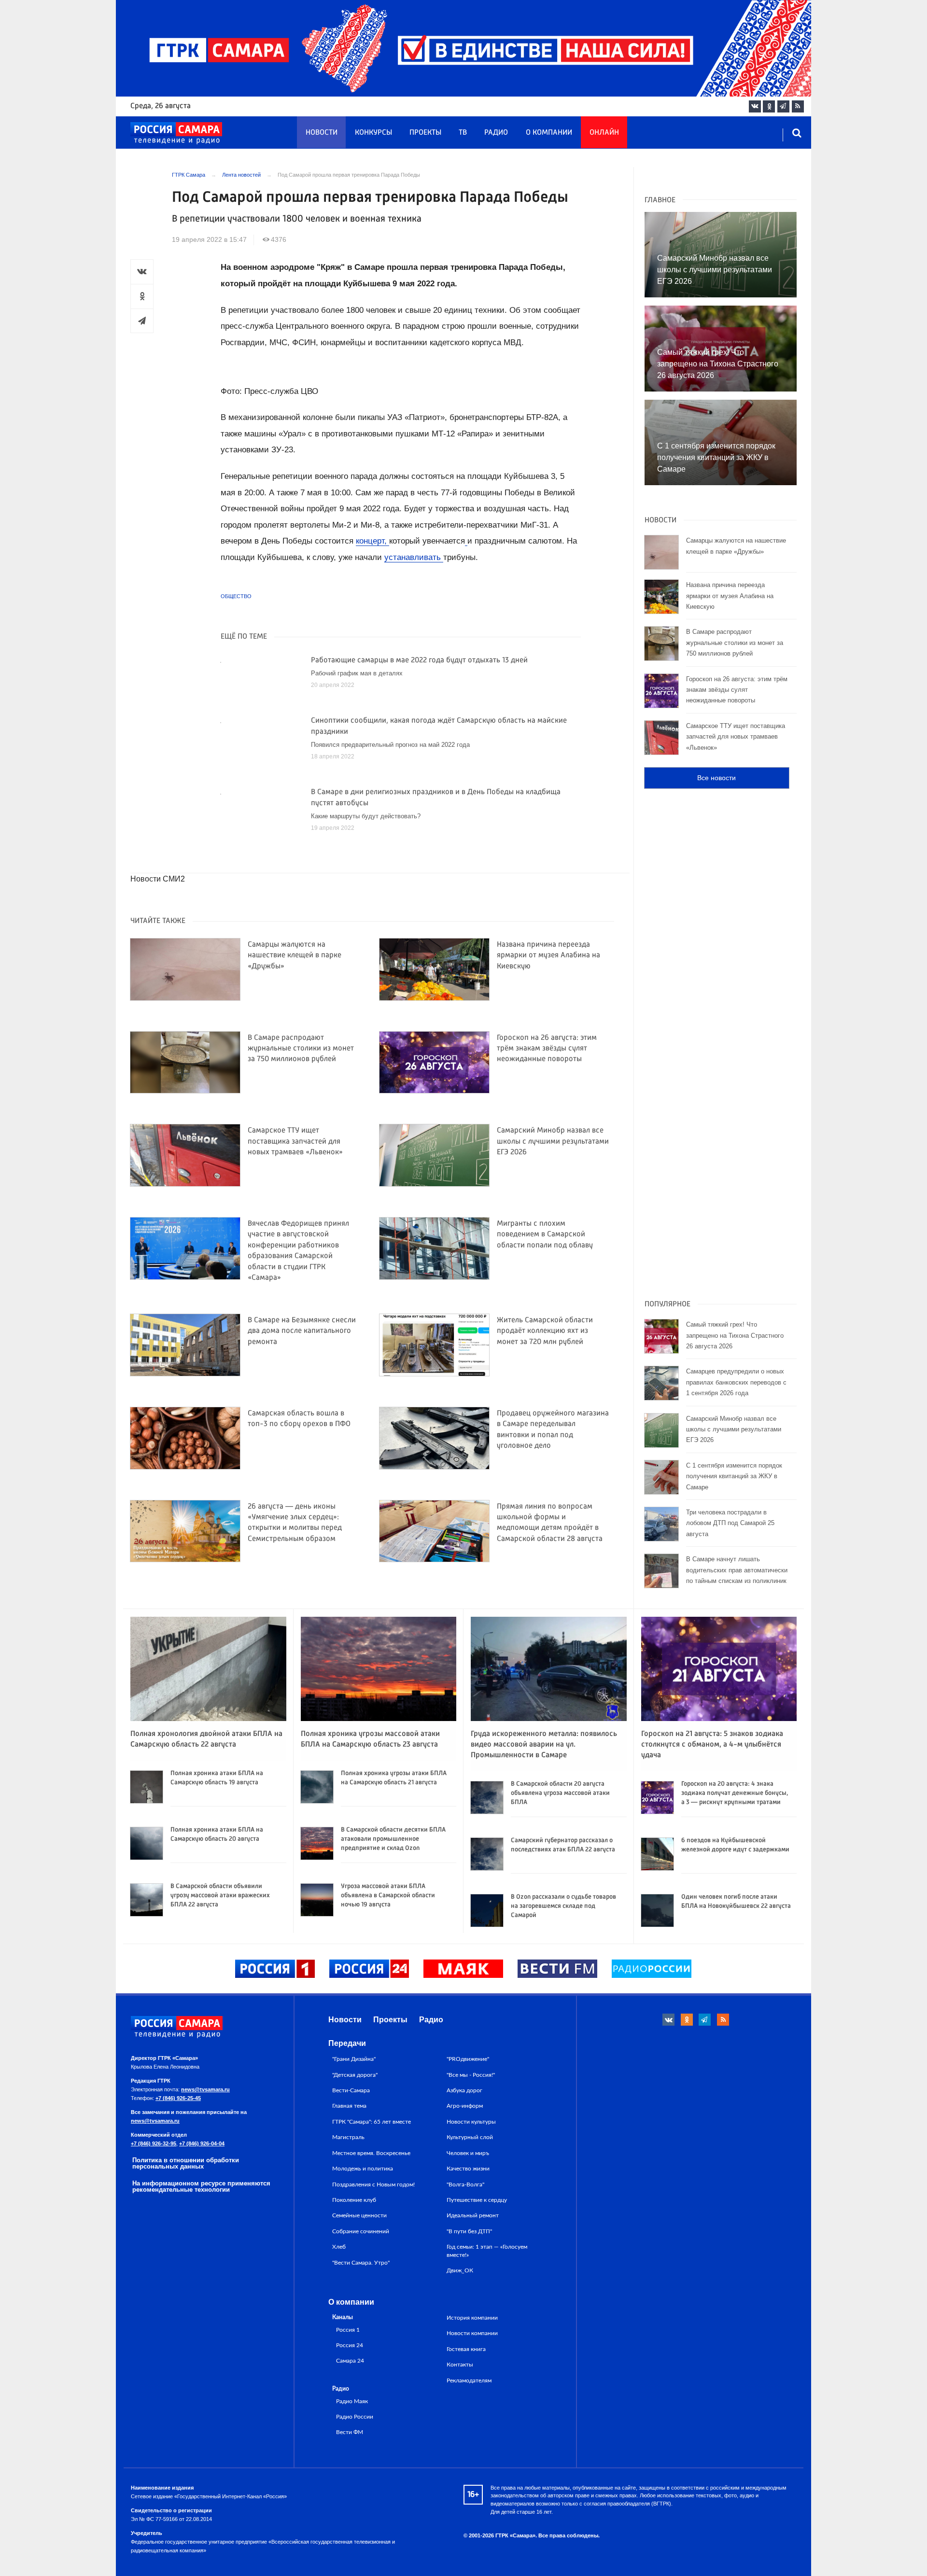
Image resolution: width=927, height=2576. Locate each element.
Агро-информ (465, 2106)
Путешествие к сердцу (477, 2200)
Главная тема (349, 2106)
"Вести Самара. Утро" (361, 2263)
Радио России (355, 2417)
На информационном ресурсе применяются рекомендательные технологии (201, 2186)
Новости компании (472, 2333)
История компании (472, 2318)
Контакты (460, 2365)
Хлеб (339, 2247)
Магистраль (348, 2137)
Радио (496, 133)
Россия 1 (348, 2330)
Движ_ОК (460, 2270)
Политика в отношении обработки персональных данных (186, 2163)
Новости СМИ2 (158, 879)
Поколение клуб (354, 2200)
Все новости (716, 778)
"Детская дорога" (355, 2075)
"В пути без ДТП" (469, 2231)
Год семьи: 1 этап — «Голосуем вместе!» (487, 2251)
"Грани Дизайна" (354, 2059)
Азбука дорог (464, 2090)
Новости (322, 133)
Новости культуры (471, 2122)
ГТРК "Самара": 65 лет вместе (372, 2122)
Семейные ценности (359, 2215)
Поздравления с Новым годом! (373, 2184)
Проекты (425, 133)
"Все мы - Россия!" (471, 2075)
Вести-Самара (351, 2090)
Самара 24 (350, 2361)
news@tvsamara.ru (205, 2089)
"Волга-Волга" (465, 2184)
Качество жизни (468, 2169)
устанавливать (414, 557)
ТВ (463, 133)
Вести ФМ (350, 2432)
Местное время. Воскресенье (371, 2153)
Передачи (347, 2043)
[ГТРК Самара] (176, 133)
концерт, (372, 541)
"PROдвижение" (468, 2059)
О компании (549, 133)
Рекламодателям (469, 2380)
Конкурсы (373, 133)
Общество (236, 596)
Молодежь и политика (363, 2169)
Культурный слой (470, 2137)
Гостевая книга (466, 2349)
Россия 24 (350, 2345)
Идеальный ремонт (473, 2215)
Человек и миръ (468, 2153)
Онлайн (604, 133)
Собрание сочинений (361, 2231)
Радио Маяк (352, 2401)
